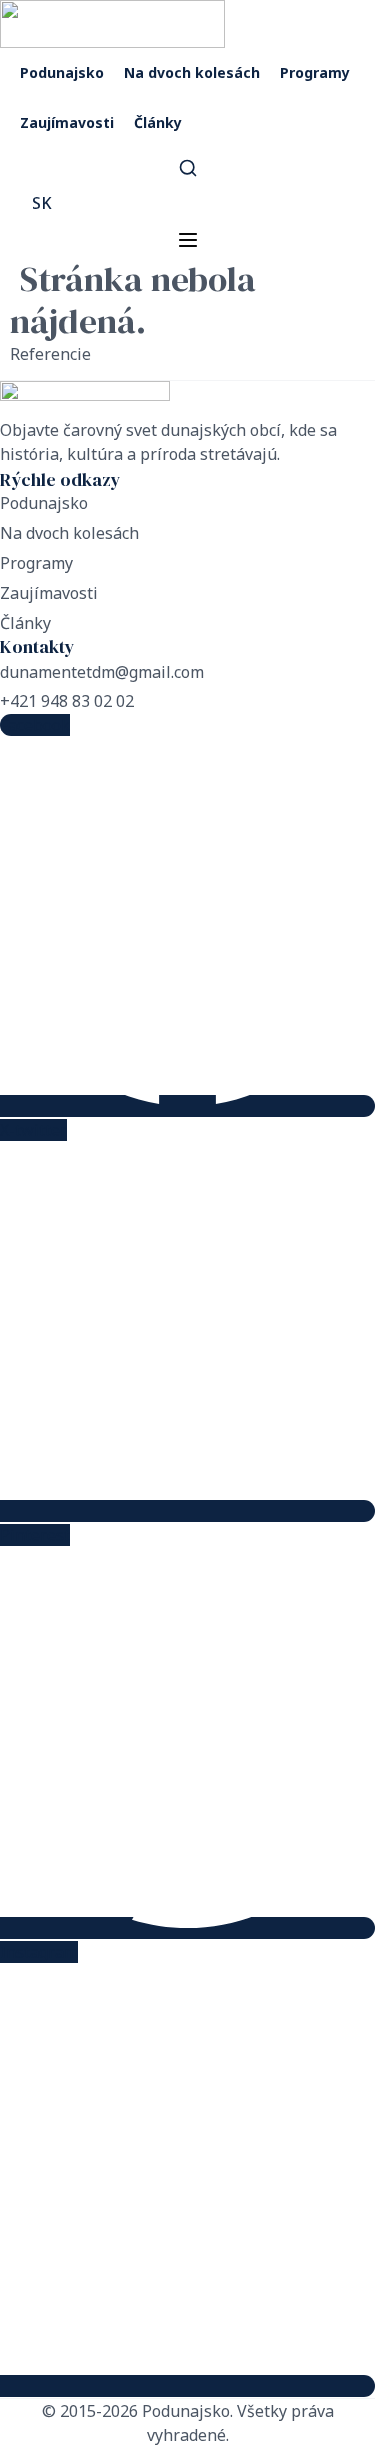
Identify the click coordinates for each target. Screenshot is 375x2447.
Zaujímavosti (67, 122)
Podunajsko (62, 72)
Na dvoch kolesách (192, 72)
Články (158, 122)
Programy (315, 72)
